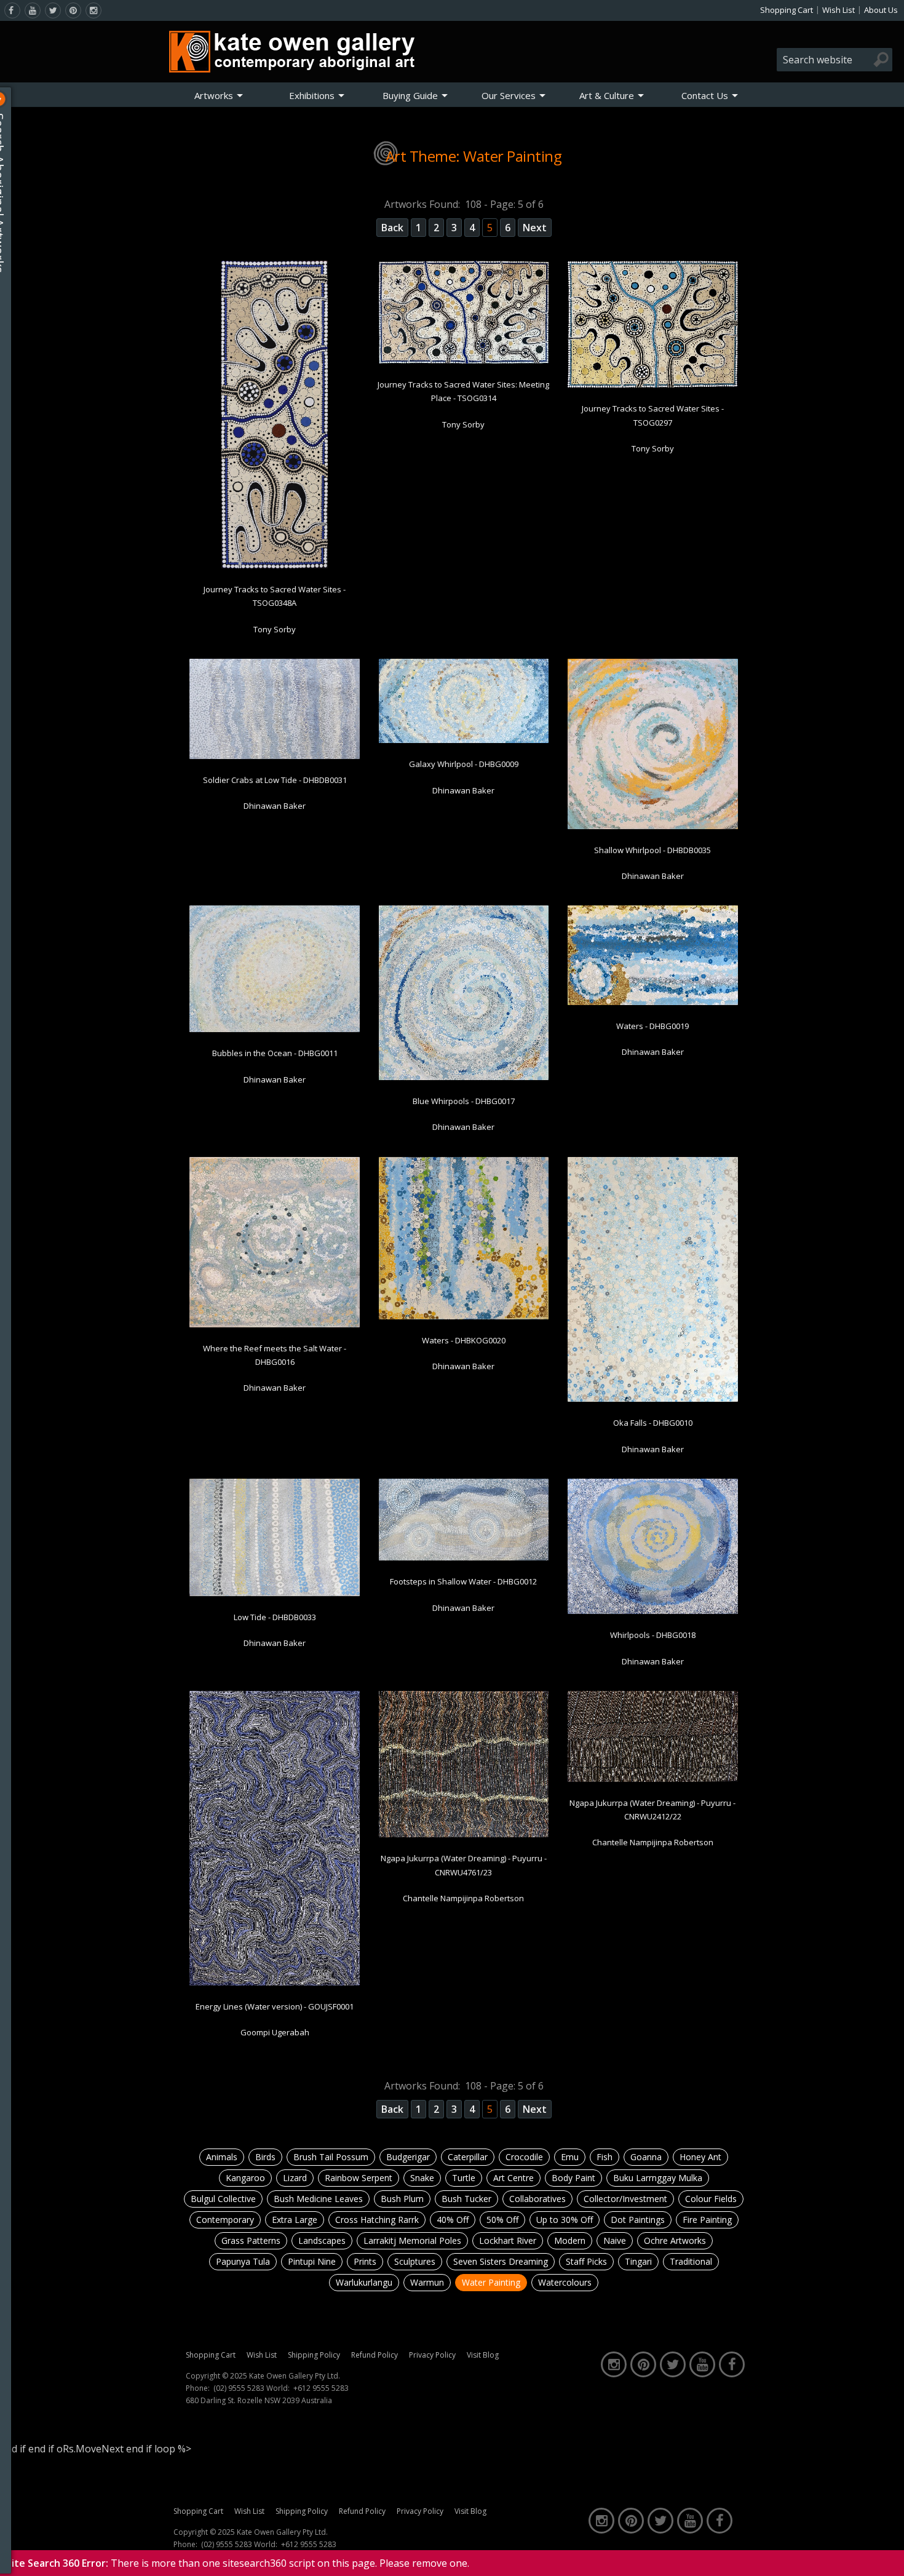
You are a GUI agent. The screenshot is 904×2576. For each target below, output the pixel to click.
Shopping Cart (787, 10)
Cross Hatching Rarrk (377, 2220)
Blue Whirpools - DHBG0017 (464, 1101)
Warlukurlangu (364, 2282)
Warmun (427, 2282)
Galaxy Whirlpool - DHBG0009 (464, 764)
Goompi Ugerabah (275, 2032)
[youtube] (33, 10)
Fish (605, 2157)
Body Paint (573, 2178)
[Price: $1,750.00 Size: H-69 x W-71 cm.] (464, 1317)
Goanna (646, 2157)
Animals (222, 2157)
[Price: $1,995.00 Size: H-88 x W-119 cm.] (653, 385)
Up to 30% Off (565, 2220)
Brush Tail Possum (331, 2157)
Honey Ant (700, 2157)
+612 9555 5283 (321, 2388)
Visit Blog (483, 2355)
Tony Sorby (275, 629)
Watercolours (565, 2282)
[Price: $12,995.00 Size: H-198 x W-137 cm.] (653, 1399)
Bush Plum (402, 2199)
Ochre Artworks (675, 2240)
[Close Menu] (10, 99)
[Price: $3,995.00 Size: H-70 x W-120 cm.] (653, 1003)
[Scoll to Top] (886, 2556)
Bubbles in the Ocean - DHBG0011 (275, 1053)
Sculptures (415, 2261)
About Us (881, 10)
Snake (422, 2178)
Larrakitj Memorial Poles (412, 2240)
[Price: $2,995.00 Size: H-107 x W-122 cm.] (464, 1835)
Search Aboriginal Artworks (11, 193)
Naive (615, 2240)
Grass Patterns (251, 2240)
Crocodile (524, 2157)
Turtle (464, 2178)
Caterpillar (468, 2157)
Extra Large (295, 2220)
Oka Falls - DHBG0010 (653, 1423)
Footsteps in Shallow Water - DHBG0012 (463, 1581)
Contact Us (705, 95)
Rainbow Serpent (359, 2178)
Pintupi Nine (312, 2261)
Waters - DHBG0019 (652, 1026)
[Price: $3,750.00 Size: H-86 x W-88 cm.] (464, 1078)
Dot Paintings (638, 2220)
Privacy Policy (432, 2355)
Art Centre (513, 2178)
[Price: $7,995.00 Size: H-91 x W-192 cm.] (464, 1558)
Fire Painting (707, 2220)
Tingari (638, 2261)
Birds (265, 2157)
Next (535, 228)
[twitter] (53, 10)
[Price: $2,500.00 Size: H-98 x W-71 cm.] (275, 1594)
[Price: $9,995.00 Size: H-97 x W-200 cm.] (464, 741)
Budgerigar (408, 2157)
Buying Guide (410, 95)
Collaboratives (537, 2199)
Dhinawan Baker (275, 806)
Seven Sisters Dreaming (501, 2261)
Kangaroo (245, 2178)
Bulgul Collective (223, 2199)
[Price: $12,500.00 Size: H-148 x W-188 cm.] (275, 1030)
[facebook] (12, 10)
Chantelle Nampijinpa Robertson (463, 1898)
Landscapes (322, 2240)
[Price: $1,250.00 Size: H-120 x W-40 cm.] (275, 566)
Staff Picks (586, 2261)
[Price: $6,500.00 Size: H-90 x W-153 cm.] (275, 757)
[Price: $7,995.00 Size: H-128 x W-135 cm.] (653, 827)
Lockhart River (508, 2240)
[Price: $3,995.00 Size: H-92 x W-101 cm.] (275, 1325)
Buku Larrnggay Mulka (658, 2178)
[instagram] (93, 10)
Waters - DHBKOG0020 (464, 1340)
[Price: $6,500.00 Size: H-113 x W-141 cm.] (653, 1612)
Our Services (509, 95)
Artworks (214, 95)
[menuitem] (219, 95)
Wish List (839, 10)
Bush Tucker (466, 2199)
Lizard (295, 2178)
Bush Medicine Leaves (318, 2199)
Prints (365, 2261)
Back (392, 228)
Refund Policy (375, 2355)
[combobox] (835, 60)
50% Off (502, 2220)
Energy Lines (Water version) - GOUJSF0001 (275, 2006)
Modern (570, 2240)
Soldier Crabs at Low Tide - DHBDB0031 (275, 780)
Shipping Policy (314, 2355)
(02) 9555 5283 (239, 2388)
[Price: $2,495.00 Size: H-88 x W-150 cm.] (464, 361)
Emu (570, 2157)
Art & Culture (607, 95)
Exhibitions (312, 95)
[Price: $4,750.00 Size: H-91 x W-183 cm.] (653, 1779)
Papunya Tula (243, 2261)
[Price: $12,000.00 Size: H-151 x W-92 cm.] (275, 1983)
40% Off (453, 2220)
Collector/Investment (625, 2199)
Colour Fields (711, 2199)
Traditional (691, 2261)
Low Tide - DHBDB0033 (275, 1617)
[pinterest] (73, 10)
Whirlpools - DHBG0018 (653, 1635)
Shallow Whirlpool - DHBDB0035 (652, 850)
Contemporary (225, 2220)
